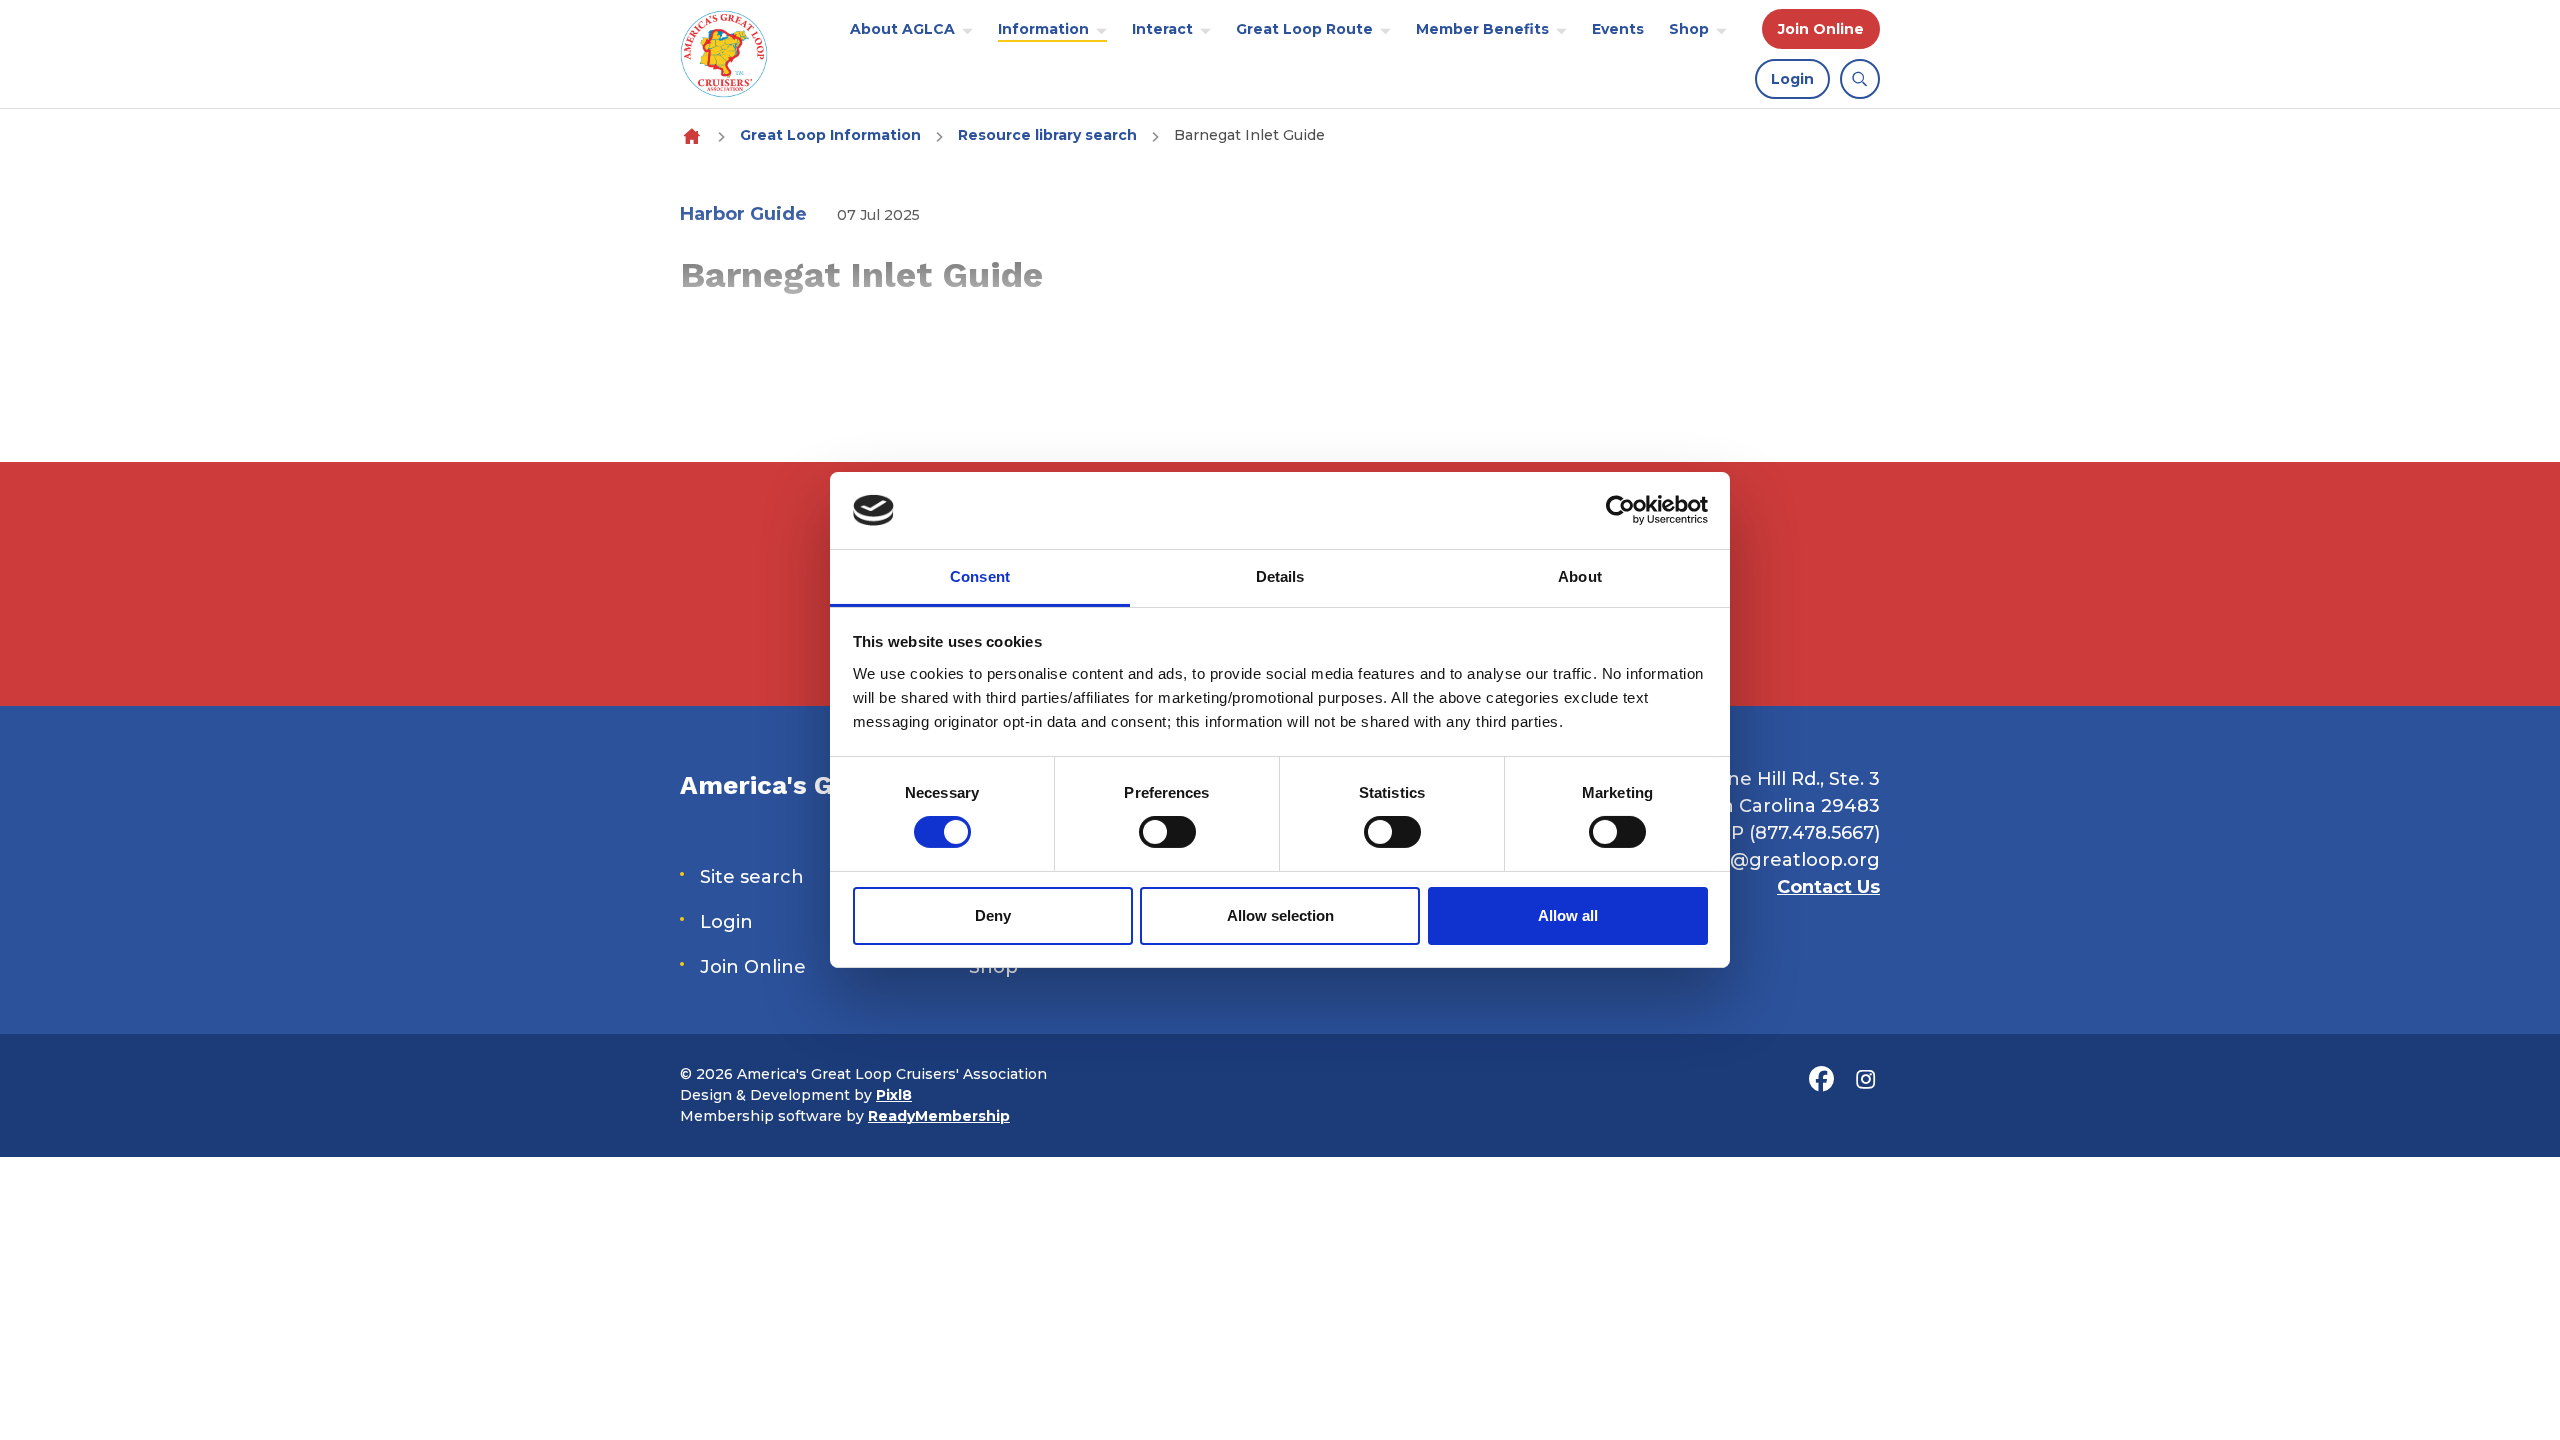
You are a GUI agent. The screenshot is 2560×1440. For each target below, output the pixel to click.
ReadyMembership (939, 1116)
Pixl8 (894, 1095)
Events (1618, 29)
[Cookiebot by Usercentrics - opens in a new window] (1620, 510)
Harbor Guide (743, 214)
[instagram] (1865, 1079)
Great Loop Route (1304, 29)
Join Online (1821, 29)
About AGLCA (902, 29)
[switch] (1167, 832)
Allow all (1568, 915)
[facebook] (1821, 1079)
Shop (1689, 29)
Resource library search (1047, 135)
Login (1792, 79)
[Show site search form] (1860, 79)
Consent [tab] (980, 576)
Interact (1162, 29)
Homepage (691, 135)
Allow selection (1280, 915)
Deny (993, 915)
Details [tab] (1280, 576)
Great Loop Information (830, 135)
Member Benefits (1482, 29)
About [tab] (1580, 576)
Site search (752, 877)
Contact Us (1828, 887)
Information (1043, 29)
